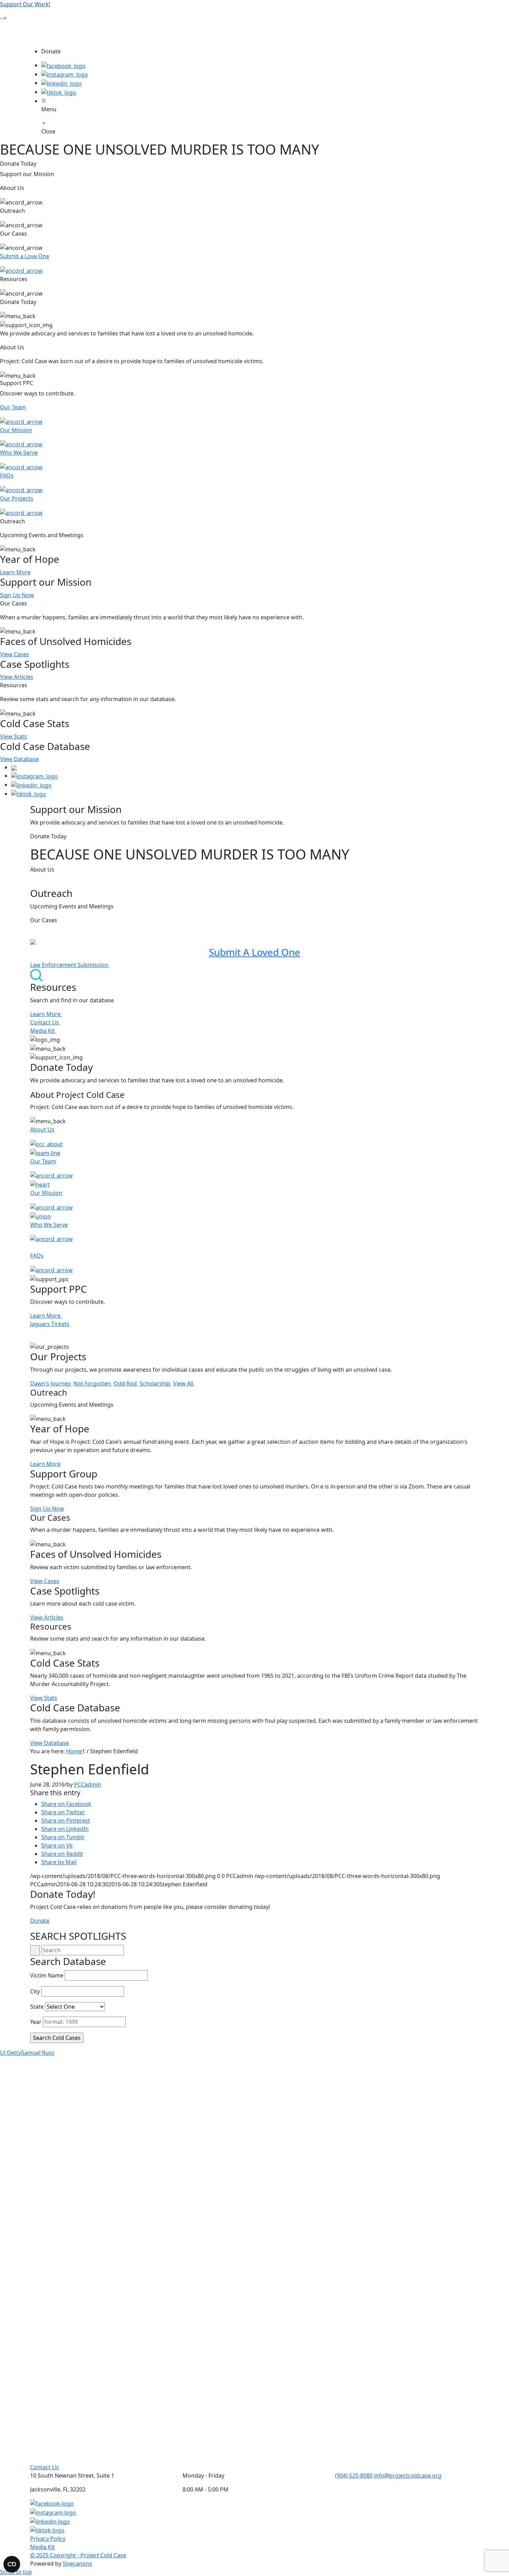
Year (36, 2022)
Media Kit (43, 1031)
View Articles (17, 677)
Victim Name (47, 1975)
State (37, 2007)
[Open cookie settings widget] (12, 2564)
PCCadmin (88, 1784)
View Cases (15, 654)
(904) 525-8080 (354, 2475)
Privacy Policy (48, 2539)
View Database (19, 759)
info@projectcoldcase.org (408, 2475)
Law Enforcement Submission (70, 965)
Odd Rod (126, 1383)
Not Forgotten (93, 1383)
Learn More (15, 572)
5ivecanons (77, 2564)
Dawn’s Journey (51, 1383)
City (35, 1991)
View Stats (14, 736)
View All (184, 1383)
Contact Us (45, 1022)
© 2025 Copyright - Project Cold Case (78, 2555)
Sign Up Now (17, 595)
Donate (40, 1921)
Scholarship (156, 1383)
